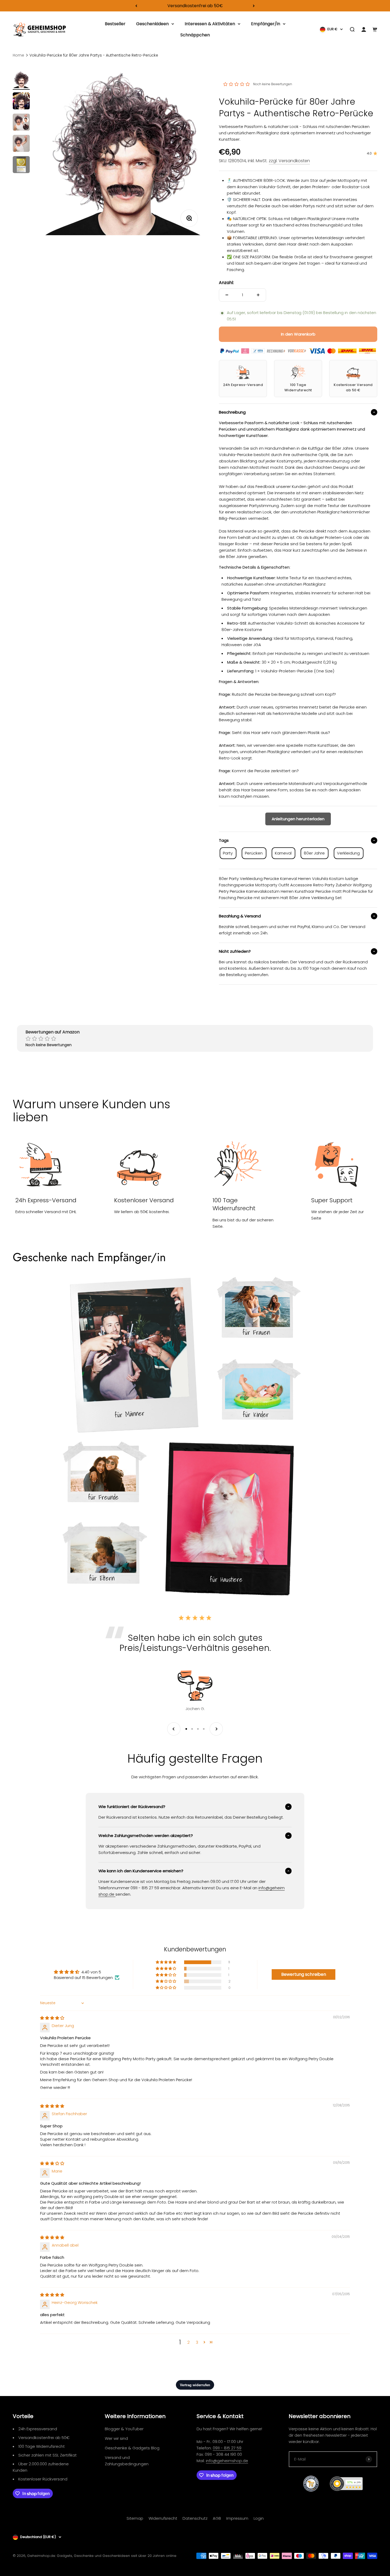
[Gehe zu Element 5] (21, 165)
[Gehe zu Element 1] (21, 80)
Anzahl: (226, 283)
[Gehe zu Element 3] (21, 123)
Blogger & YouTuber (124, 2429)
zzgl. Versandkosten (289, 161)
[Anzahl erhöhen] (258, 295)
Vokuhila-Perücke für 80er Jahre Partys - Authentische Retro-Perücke (94, 55)
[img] (52, 2018)
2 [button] (188, 2342)
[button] (166, 1962)
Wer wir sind (116, 2438)
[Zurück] (136, 6)
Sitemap (135, 2518)
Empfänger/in (266, 24)
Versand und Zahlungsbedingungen (127, 2461)
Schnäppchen (195, 35)
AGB (217, 2518)
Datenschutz (195, 2518)
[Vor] (254, 6)
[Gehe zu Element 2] (21, 102)
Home (18, 55)
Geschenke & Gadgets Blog (132, 2448)
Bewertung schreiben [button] (304, 1974)
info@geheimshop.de (227, 2461)
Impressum (237, 2518)
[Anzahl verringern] (227, 295)
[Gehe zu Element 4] (21, 144)
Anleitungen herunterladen (298, 819)
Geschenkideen (152, 24)
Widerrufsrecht (163, 2518)
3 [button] (197, 2342)
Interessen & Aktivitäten (210, 24)
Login (259, 2518)
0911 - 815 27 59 (227, 2448)
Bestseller (115, 24)
